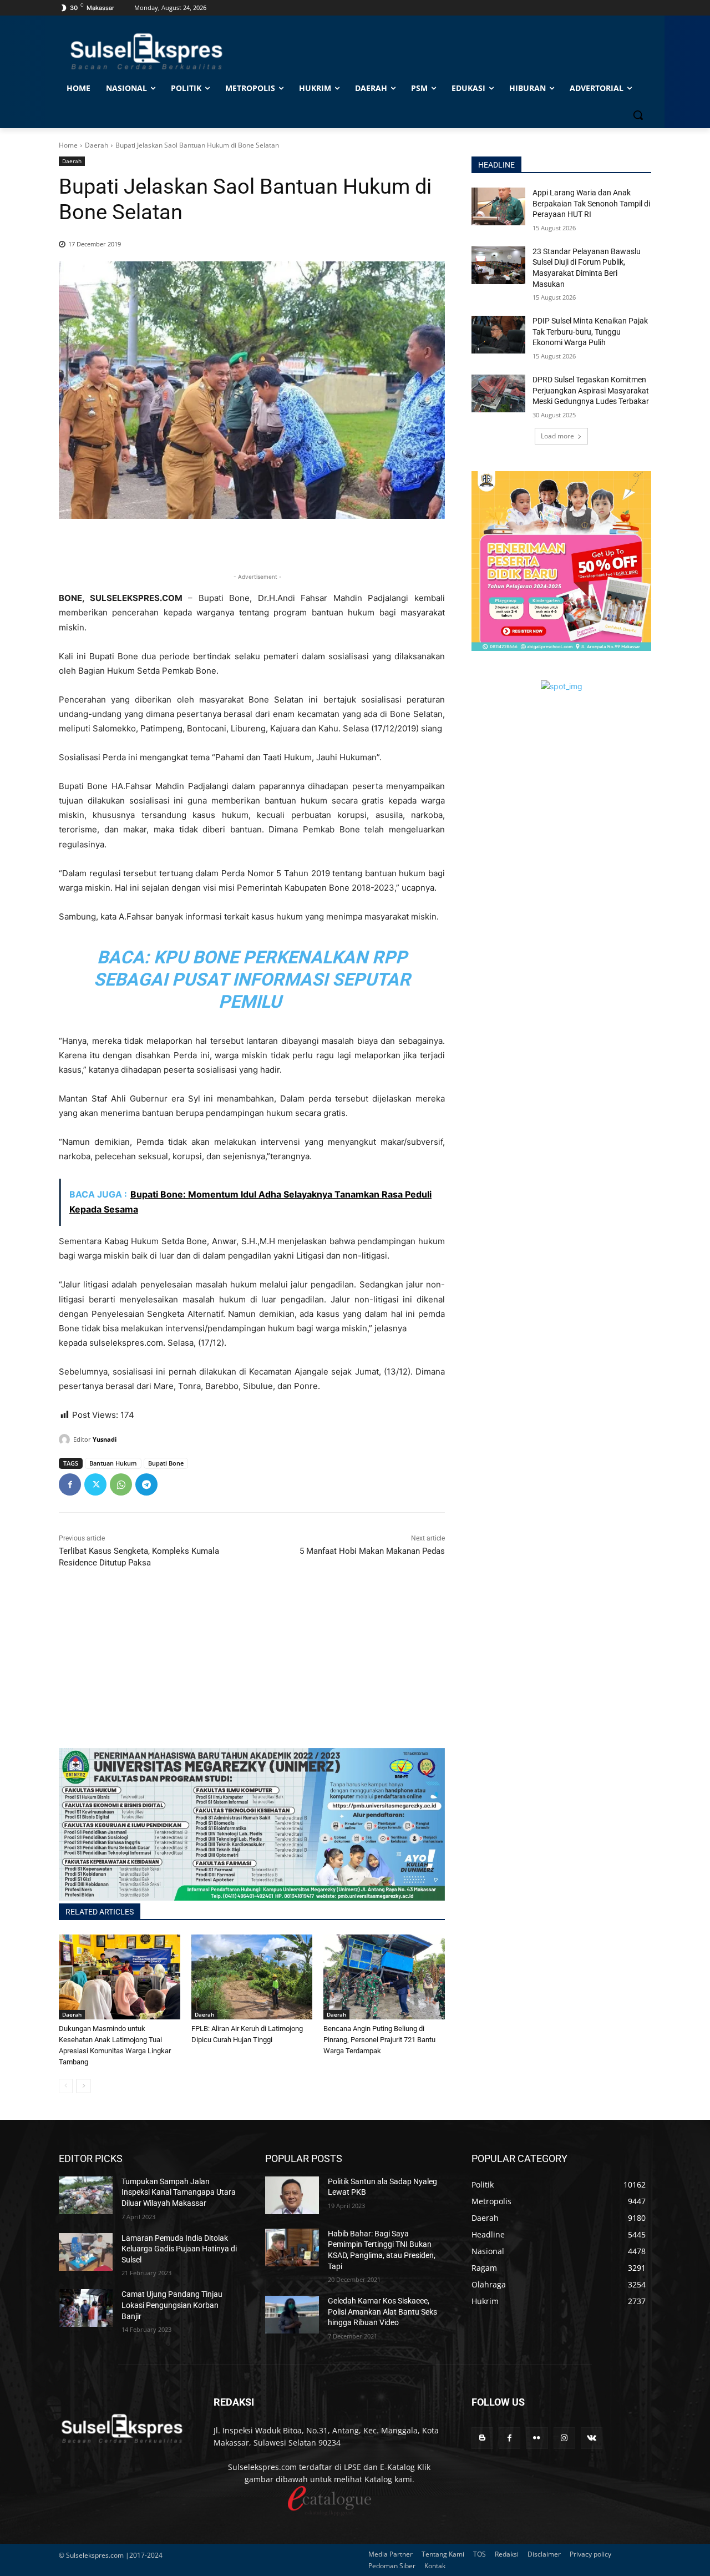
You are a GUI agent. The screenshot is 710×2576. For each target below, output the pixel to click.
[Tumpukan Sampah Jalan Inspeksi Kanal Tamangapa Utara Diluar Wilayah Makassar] (86, 2195)
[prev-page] (66, 2086)
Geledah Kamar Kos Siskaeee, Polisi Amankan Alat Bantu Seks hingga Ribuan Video (382, 2312)
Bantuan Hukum (113, 1463)
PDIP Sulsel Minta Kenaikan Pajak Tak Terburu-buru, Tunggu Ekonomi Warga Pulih (590, 332)
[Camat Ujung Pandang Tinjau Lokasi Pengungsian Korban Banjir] (86, 2308)
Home (68, 145)
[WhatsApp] (121, 1484)
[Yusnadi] (66, 1439)
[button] (638, 115)
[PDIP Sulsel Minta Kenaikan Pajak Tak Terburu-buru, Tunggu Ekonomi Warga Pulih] (498, 335)
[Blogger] (482, 2438)
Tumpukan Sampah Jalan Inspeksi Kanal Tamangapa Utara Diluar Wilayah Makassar (179, 2192)
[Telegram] (146, 1484)
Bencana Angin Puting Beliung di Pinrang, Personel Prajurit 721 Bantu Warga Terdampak (379, 2040)
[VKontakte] (592, 2438)
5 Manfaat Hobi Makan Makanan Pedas (372, 1551)
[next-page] (83, 2086)
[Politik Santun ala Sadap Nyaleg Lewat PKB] (292, 2195)
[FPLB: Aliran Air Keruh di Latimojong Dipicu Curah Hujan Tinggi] (252, 1977)
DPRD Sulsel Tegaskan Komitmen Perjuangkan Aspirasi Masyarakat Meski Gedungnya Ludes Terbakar (591, 390)
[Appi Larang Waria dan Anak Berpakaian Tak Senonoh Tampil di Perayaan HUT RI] (498, 206)
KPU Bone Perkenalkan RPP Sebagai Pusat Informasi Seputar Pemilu (252, 979)
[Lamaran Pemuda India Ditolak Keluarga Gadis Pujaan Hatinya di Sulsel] (86, 2252)
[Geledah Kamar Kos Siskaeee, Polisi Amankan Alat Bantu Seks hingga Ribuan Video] (292, 2315)
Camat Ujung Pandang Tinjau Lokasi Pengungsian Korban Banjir (172, 2305)
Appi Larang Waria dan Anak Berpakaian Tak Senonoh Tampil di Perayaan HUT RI (591, 203)
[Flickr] (537, 2438)
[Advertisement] (252, 1670)
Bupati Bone (166, 1463)
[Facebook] (70, 1484)
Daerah (97, 145)
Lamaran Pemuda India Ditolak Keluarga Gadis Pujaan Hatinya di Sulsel (179, 2249)
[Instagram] (564, 2438)
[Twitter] (95, 1484)
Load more (557, 436)
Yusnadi (105, 1439)
